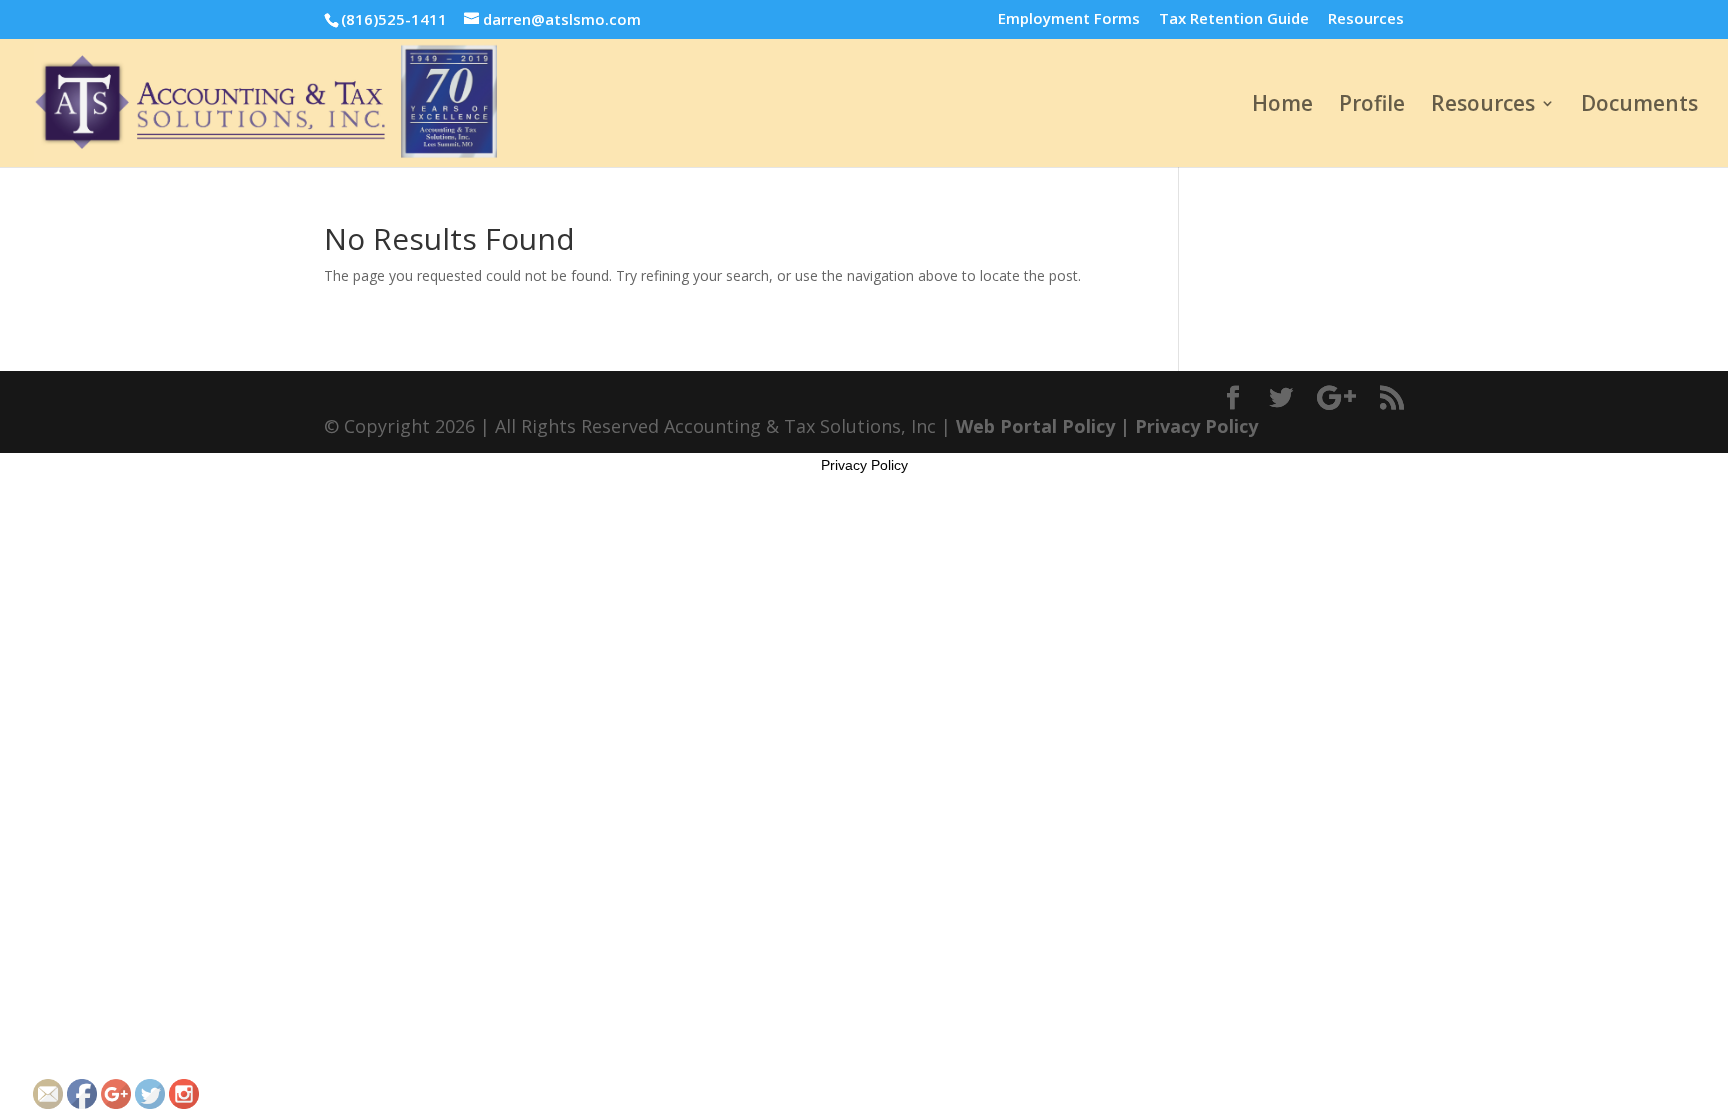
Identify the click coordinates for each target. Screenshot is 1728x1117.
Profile (1372, 106)
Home (1282, 106)
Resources (1366, 19)
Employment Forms (1069, 19)
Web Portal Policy (1035, 426)
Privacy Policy (1196, 426)
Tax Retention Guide (1234, 19)
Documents (1639, 106)
